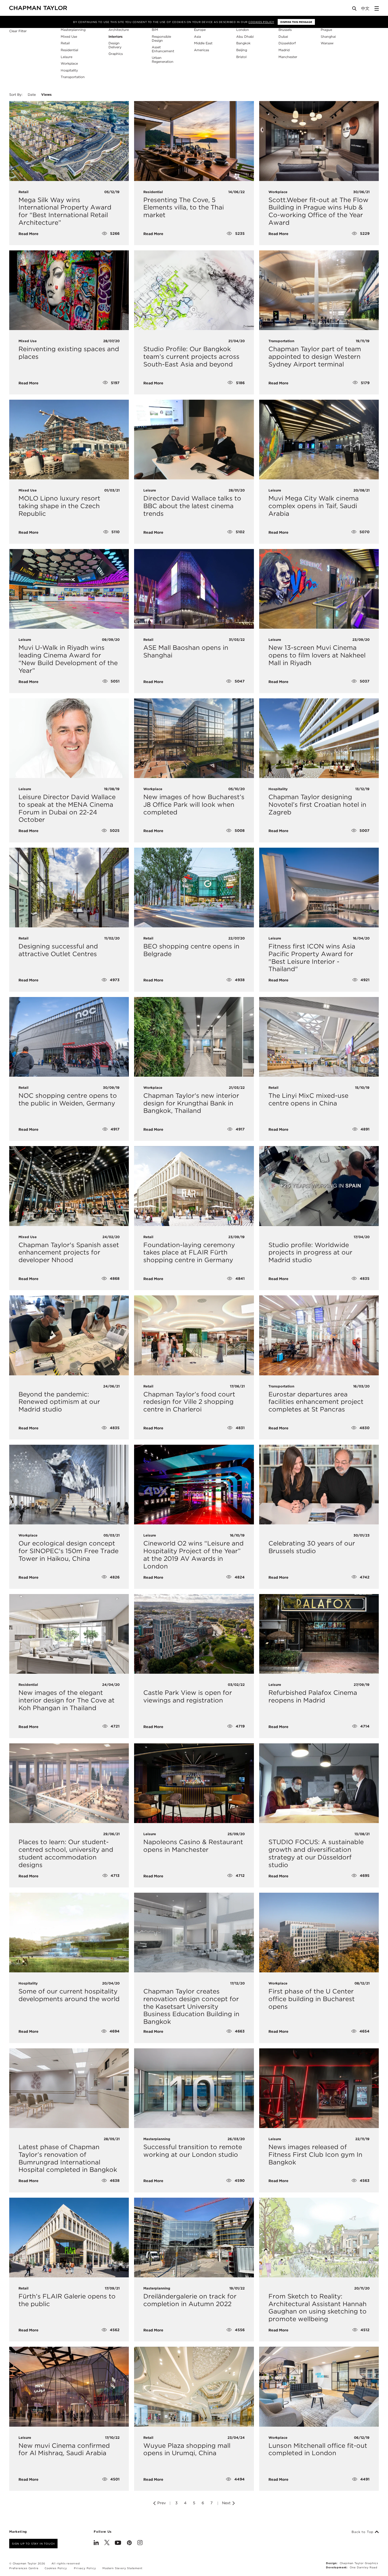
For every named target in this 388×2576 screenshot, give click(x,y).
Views (46, 95)
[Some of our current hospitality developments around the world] (69, 1933)
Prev (161, 2503)
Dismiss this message (296, 22)
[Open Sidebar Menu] (377, 8)
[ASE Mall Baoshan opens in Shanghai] (194, 589)
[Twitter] (107, 2543)
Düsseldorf (287, 43)
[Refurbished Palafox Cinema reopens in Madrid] (319, 1634)
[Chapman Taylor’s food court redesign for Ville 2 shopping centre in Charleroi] (194, 1335)
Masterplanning (73, 30)
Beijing (242, 50)
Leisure (67, 57)
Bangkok (243, 43)
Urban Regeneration (163, 60)
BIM (155, 30)
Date (32, 95)
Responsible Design (161, 39)
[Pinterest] (129, 2543)
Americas (202, 50)
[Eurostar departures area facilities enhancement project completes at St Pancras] (319, 1335)
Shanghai (328, 37)
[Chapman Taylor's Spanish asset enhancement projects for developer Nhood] (69, 1186)
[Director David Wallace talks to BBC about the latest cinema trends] (194, 440)
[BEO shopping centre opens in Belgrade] (194, 888)
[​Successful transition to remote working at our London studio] (194, 2088)
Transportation (73, 77)
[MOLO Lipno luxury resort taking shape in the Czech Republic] (69, 440)
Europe (200, 30)
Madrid (284, 50)
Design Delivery (115, 45)
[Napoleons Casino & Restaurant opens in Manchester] (194, 1783)
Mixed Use (69, 37)
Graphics (116, 54)
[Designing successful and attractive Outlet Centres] (69, 888)
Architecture (119, 30)
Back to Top (363, 2532)
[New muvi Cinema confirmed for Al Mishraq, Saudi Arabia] (69, 2387)
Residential (69, 50)
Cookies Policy (261, 22)
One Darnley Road (364, 2567)
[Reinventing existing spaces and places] (69, 290)
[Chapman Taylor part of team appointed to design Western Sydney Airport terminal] (319, 290)
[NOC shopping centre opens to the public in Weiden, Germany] (69, 1037)
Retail (65, 43)
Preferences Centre (24, 2568)
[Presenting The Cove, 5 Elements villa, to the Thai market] (194, 141)
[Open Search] (355, 10)
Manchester (288, 57)
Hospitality (69, 70)
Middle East (203, 43)
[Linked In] (96, 2543)
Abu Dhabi (245, 37)
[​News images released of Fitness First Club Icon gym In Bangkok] (319, 2088)
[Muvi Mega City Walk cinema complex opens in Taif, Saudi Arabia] (319, 440)
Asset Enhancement (163, 49)
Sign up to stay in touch (33, 2544)
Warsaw (327, 43)
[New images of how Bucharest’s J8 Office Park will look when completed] (194, 738)
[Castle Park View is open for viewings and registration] (194, 1634)
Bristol (241, 57)
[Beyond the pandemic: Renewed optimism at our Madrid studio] (69, 1335)
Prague (326, 30)
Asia (197, 37)
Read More (29, 234)
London (243, 30)
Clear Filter (18, 31)
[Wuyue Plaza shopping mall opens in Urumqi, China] (194, 2387)
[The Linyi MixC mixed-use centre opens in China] (319, 1037)
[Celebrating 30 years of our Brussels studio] (319, 1485)
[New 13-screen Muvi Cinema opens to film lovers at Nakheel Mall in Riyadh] (319, 589)
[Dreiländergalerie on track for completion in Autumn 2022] (194, 2238)
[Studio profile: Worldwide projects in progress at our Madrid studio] (319, 1186)
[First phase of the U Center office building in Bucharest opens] (319, 1933)
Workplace (69, 63)
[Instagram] (140, 2543)
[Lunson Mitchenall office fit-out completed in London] (319, 2387)
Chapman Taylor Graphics (359, 2563)
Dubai (283, 37)
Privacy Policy (85, 2568)
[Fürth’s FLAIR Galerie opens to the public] (69, 2238)
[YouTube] (118, 2543)
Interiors (115, 37)
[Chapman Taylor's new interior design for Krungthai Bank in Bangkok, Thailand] (194, 1037)
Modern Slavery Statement (122, 2568)
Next (227, 2503)
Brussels (285, 30)
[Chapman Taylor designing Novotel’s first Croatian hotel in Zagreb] (319, 738)
